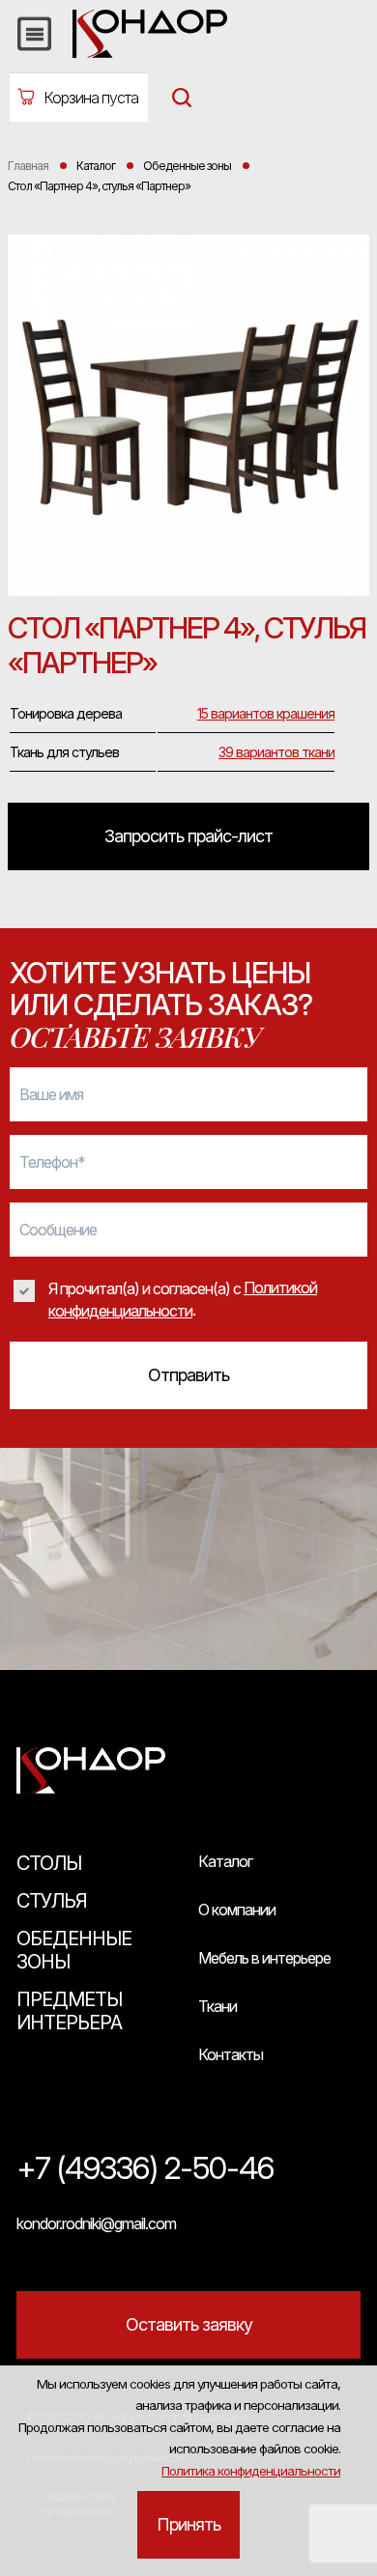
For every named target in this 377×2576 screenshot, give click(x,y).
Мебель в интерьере (264, 1958)
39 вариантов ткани (276, 752)
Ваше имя (51, 1094)
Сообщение (58, 1230)
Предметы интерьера (69, 2011)
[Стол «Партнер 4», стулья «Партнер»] (188, 418)
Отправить (188, 1375)
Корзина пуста (91, 98)
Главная (28, 166)
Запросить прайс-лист (188, 836)
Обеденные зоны (74, 1950)
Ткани (217, 2006)
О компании (237, 1910)
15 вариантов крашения (266, 713)
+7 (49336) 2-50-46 (145, 2169)
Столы (49, 1863)
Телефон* (52, 1162)
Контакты (231, 2054)
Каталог (225, 1861)
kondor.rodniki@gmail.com (96, 2223)
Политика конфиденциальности (251, 2471)
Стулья (52, 1901)
